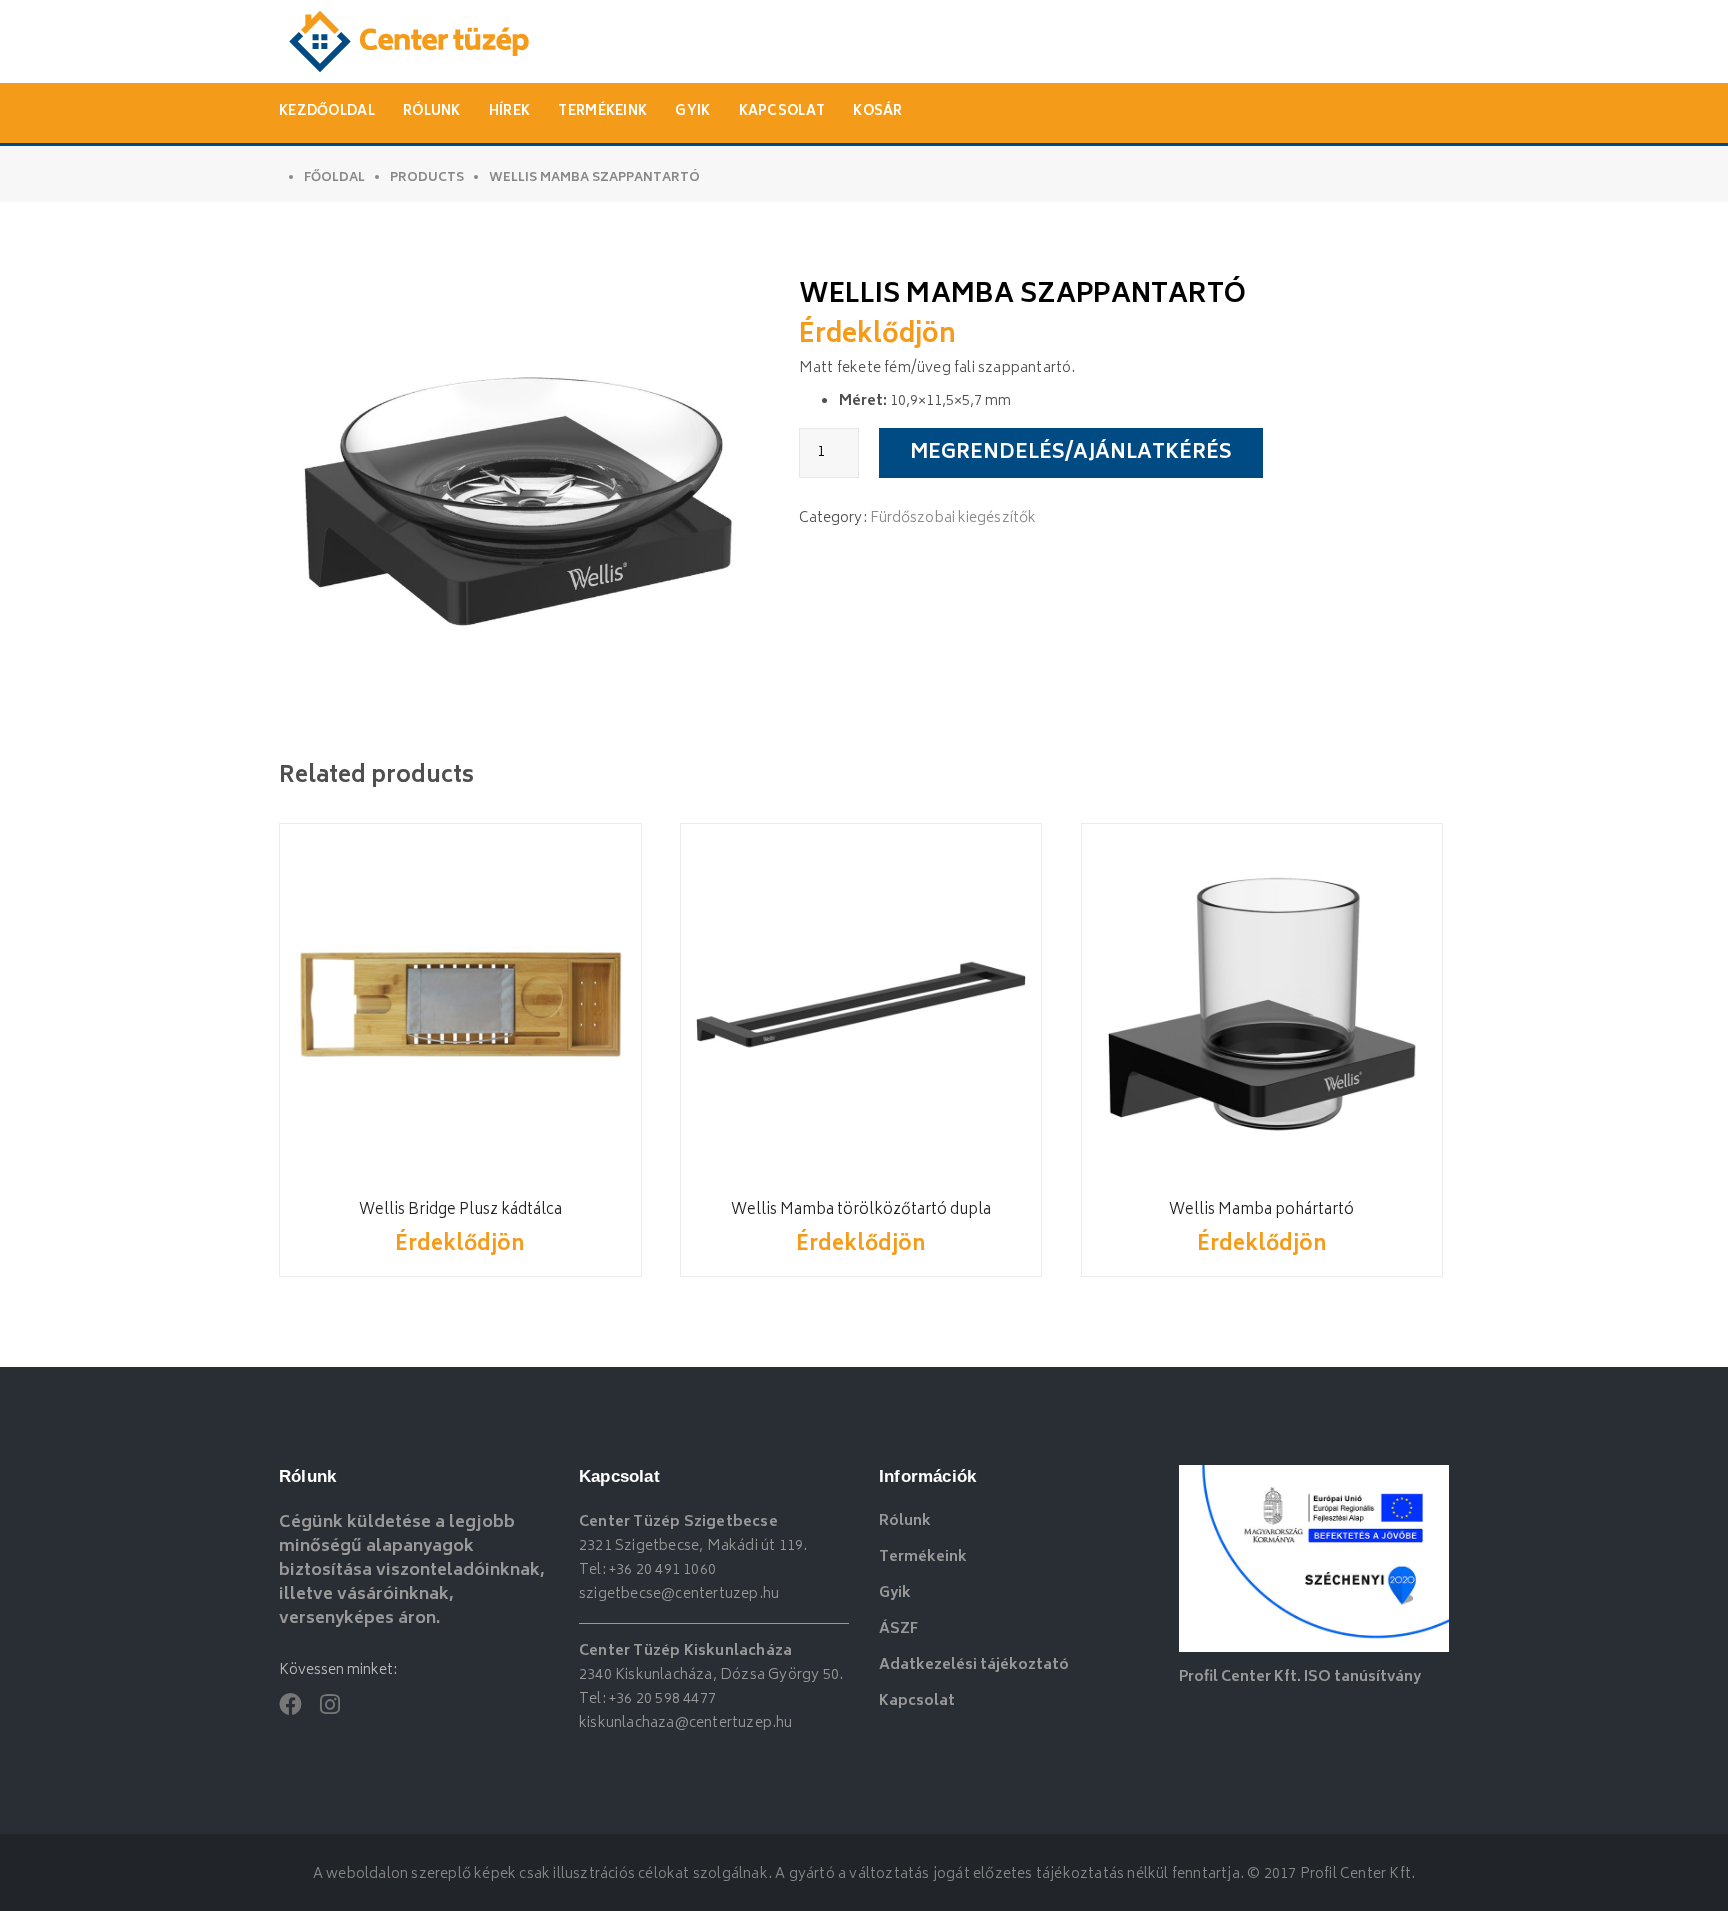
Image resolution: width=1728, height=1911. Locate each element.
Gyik (692, 112)
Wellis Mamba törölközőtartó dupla (861, 1210)
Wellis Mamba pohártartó (1261, 1210)
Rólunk (432, 112)
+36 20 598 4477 (662, 1699)
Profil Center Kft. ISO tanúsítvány (1300, 1677)
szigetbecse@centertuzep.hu (679, 1594)
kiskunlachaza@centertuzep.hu (686, 1723)
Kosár (878, 112)
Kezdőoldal (327, 112)
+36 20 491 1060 (662, 1570)
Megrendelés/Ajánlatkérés (1071, 454)
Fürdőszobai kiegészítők (953, 518)
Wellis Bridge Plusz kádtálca (460, 1210)
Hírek (510, 112)
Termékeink (602, 112)
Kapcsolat (782, 112)
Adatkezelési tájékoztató (974, 1665)
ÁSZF (898, 1629)
